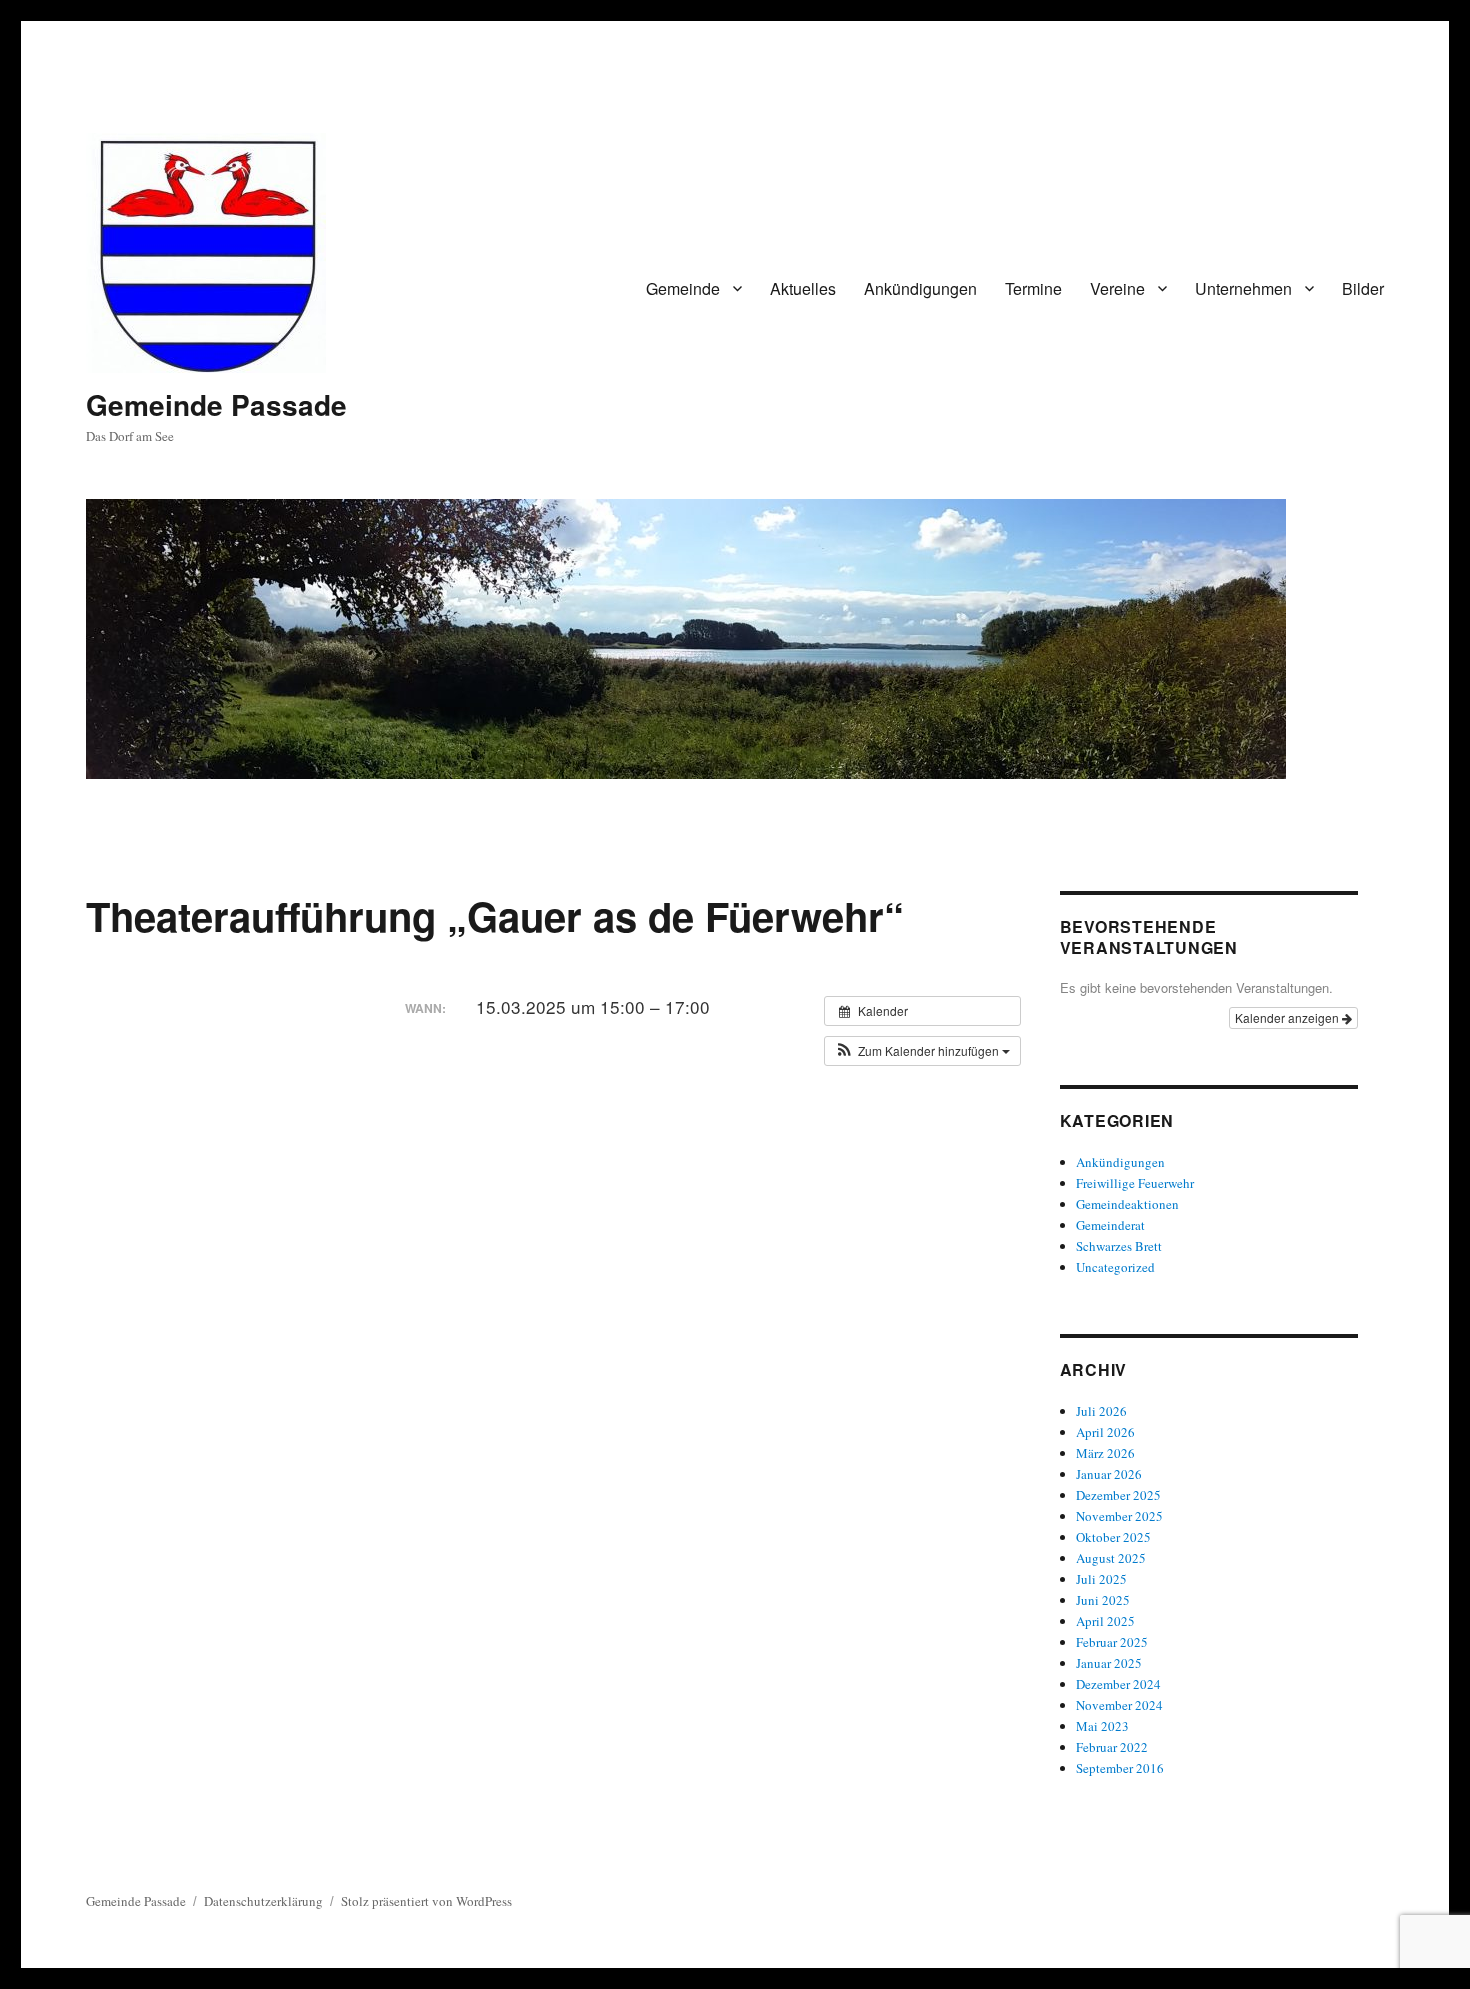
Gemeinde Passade (216, 404)
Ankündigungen (920, 288)
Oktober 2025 (1113, 1537)
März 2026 (1105, 1453)
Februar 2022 (1112, 1747)
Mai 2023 (1102, 1726)
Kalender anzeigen (1288, 1017)
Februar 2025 (1112, 1642)
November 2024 (1119, 1705)
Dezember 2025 (1118, 1495)
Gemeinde (683, 288)
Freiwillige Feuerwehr (1135, 1183)
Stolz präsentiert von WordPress (426, 1901)
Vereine (1117, 288)
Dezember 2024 (1118, 1684)
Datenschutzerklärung (263, 1901)
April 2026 (1105, 1432)
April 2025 (1105, 1621)
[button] (922, 1051)
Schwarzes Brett (1119, 1246)
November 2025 (1119, 1516)
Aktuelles (803, 288)
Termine (1033, 288)
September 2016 (1120, 1768)
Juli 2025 (1101, 1579)
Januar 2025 (1109, 1663)
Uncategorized (1115, 1267)
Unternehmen (1243, 288)
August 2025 (1111, 1558)
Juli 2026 (1101, 1411)
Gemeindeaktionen (1127, 1204)
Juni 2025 (1103, 1600)
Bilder (1363, 288)
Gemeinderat (1110, 1225)
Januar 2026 (1109, 1474)
